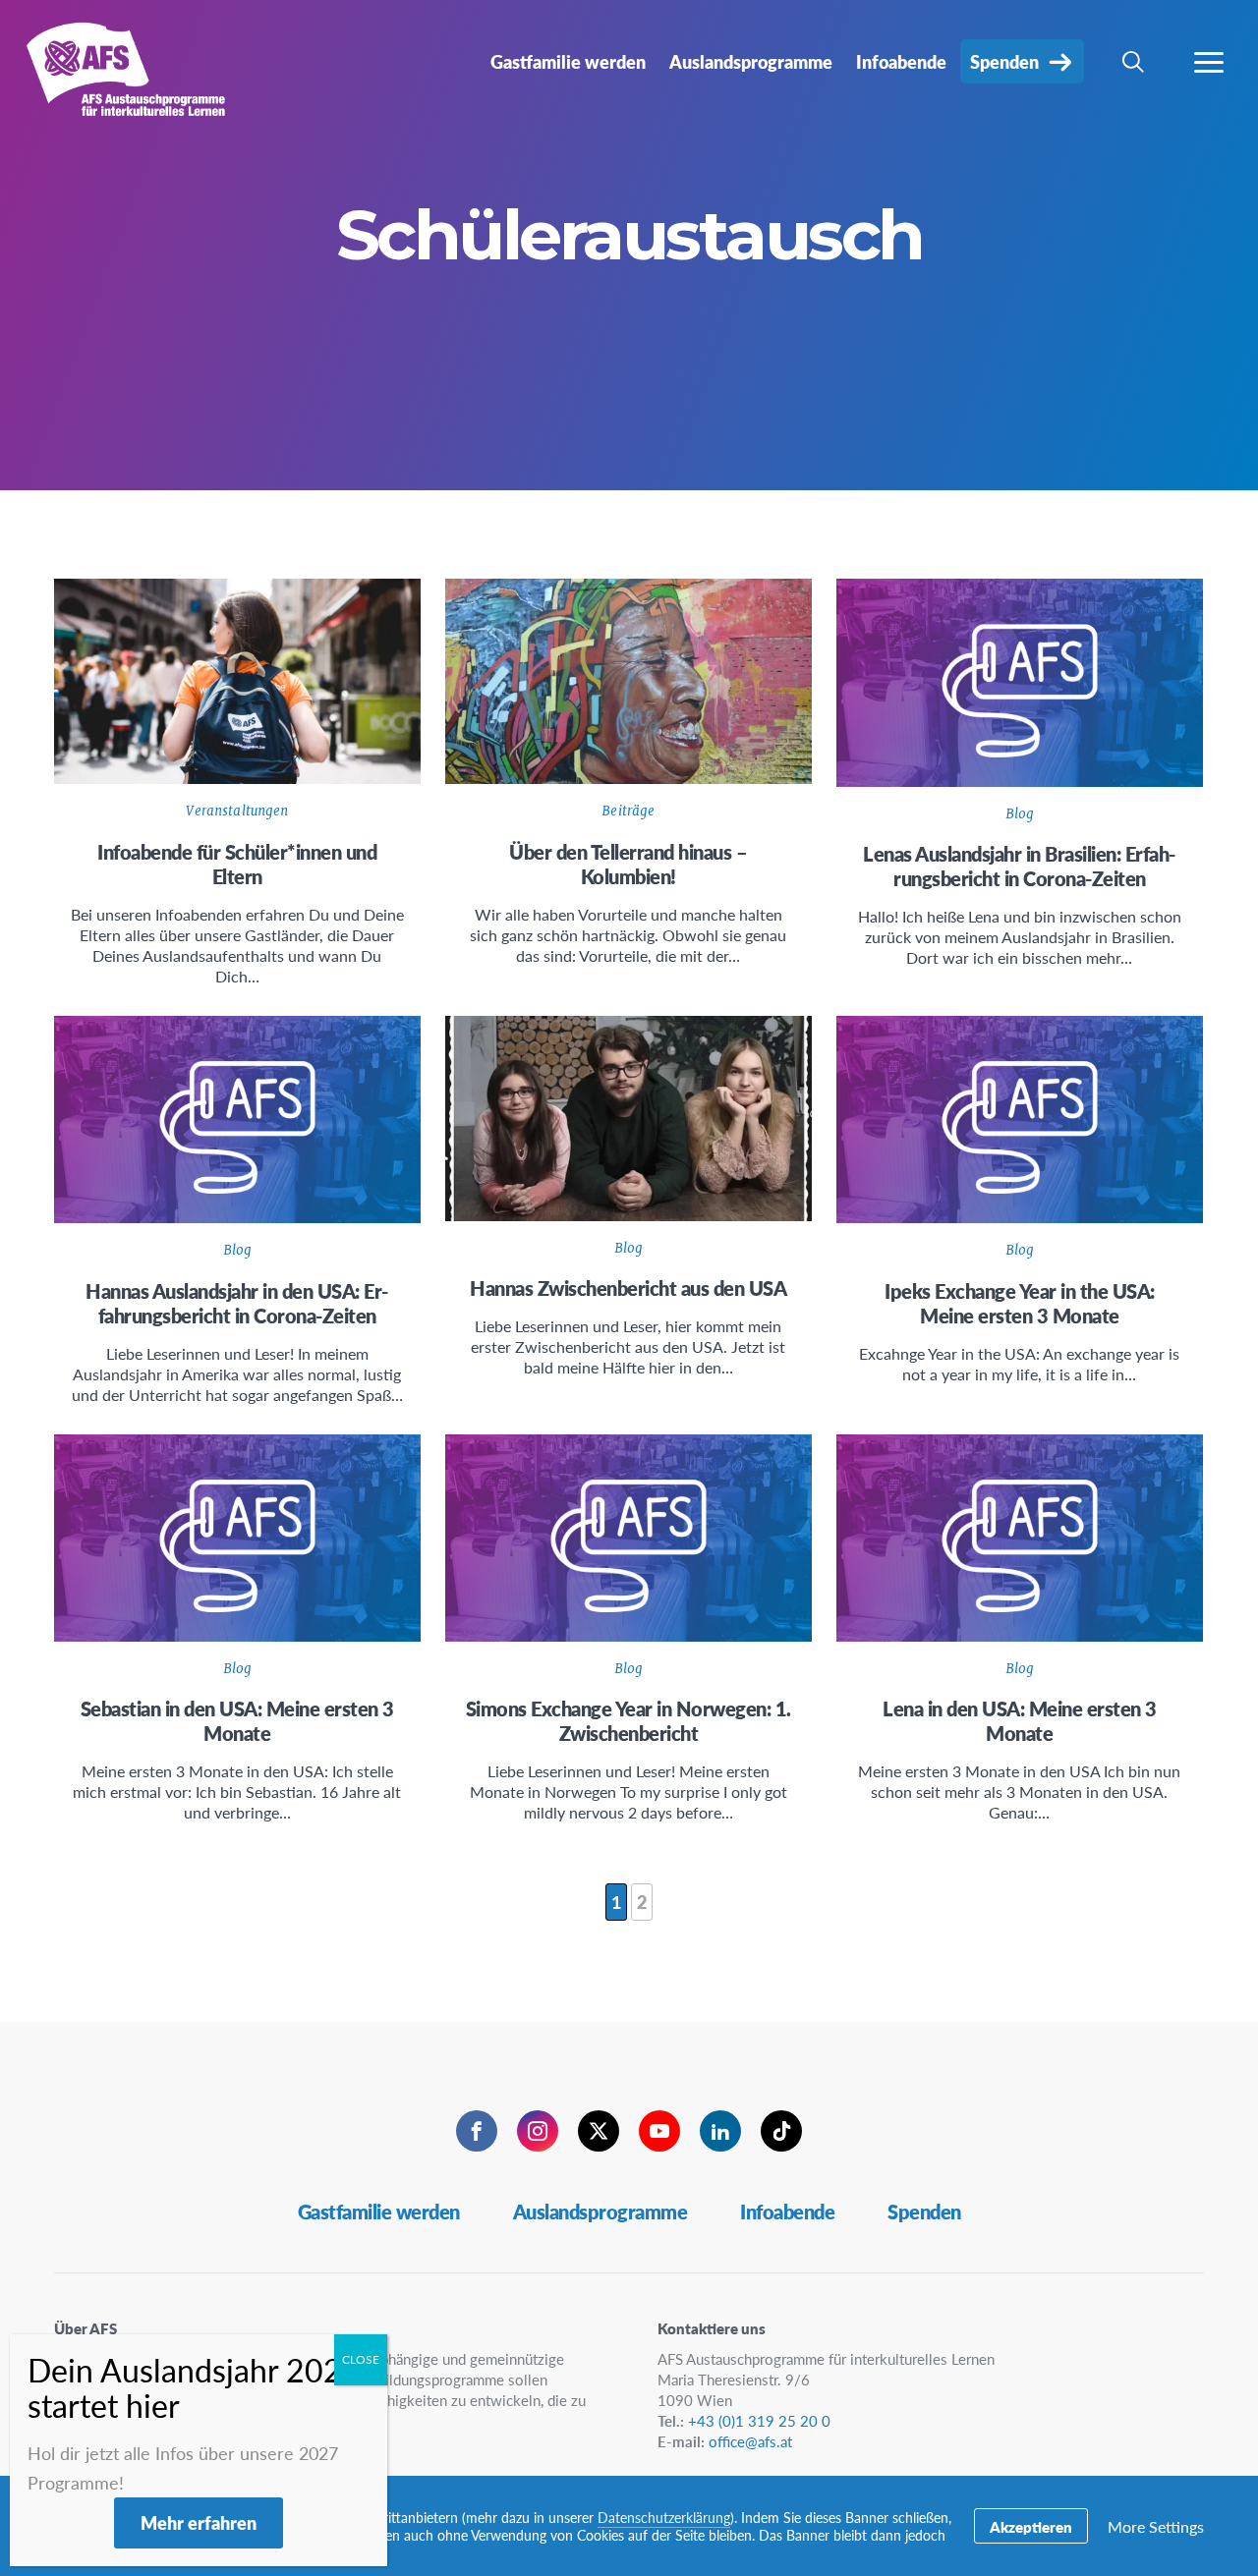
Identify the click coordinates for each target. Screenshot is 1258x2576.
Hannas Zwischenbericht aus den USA (628, 1288)
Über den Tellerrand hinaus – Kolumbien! (628, 864)
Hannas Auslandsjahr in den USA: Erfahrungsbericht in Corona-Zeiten (237, 1303)
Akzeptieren (1031, 2526)
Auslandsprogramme (600, 2212)
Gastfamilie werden (379, 2212)
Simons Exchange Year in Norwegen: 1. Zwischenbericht (629, 1721)
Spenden (924, 2212)
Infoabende (787, 2212)
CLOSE (361, 2359)
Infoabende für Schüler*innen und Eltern (237, 864)
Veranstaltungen (237, 811)
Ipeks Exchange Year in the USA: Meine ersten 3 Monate (1020, 1303)
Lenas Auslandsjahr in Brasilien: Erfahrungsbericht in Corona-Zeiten (1019, 866)
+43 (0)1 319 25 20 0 (759, 2420)
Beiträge (628, 811)
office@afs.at (750, 2441)
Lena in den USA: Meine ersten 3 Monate (1020, 1721)
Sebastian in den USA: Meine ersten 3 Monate (237, 1721)
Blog (1020, 814)
